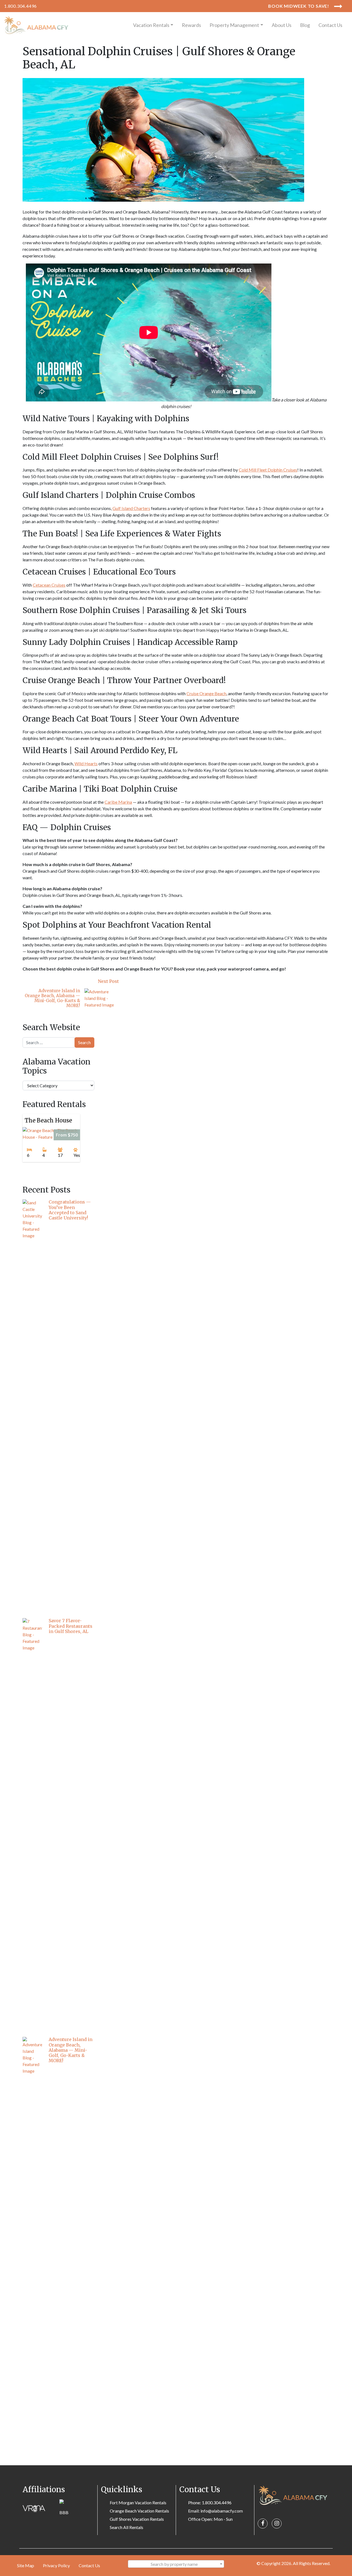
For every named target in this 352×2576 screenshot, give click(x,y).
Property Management (234, 25)
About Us (282, 25)
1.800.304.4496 (20, 6)
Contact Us (330, 25)
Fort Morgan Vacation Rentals (138, 2502)
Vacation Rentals (151, 25)
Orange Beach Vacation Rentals (139, 2511)
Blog (305, 25)
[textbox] (176, 2564)
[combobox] (176, 2564)
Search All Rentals (127, 2527)
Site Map (26, 2565)
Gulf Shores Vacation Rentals (137, 2519)
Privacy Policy (56, 2565)
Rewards (191, 25)
